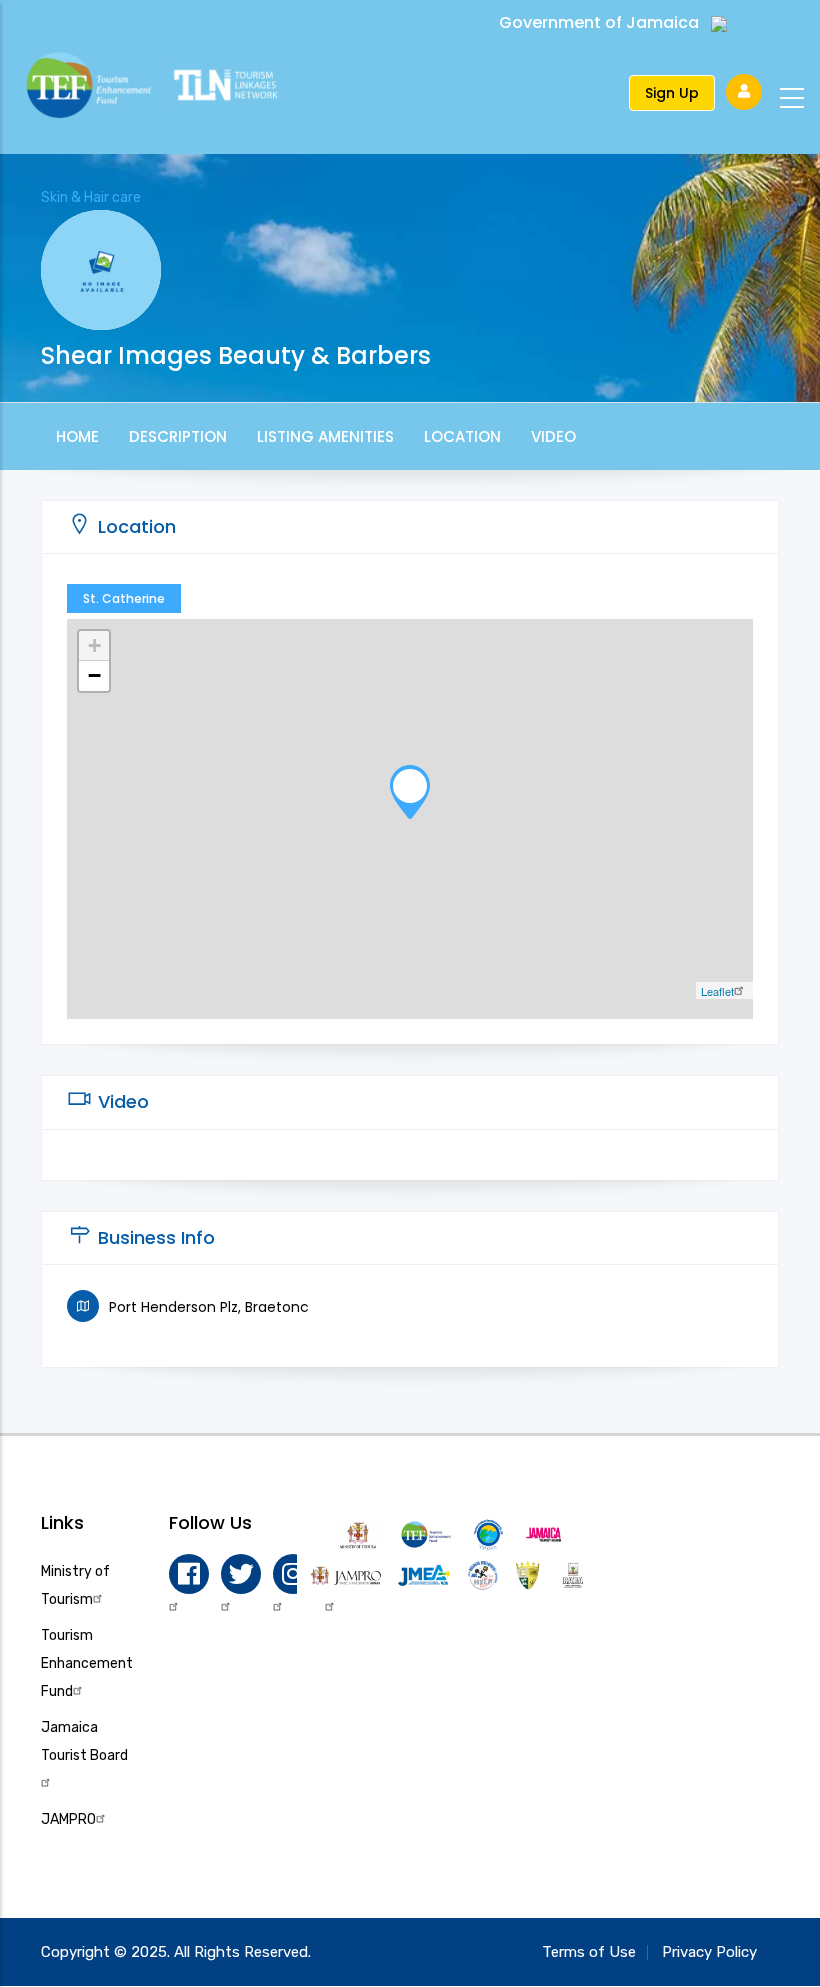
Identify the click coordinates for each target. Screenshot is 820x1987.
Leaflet (717, 991)
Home (77, 436)
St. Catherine (124, 598)
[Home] (171, 88)
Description (178, 436)
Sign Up (672, 93)
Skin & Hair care (91, 197)
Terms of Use (589, 1952)
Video (553, 436)
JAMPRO (68, 1819)
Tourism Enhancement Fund (87, 1663)
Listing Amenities (325, 436)
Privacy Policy (709, 1952)
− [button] (94, 675)
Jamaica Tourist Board (84, 1741)
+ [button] (94, 645)
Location (462, 436)
